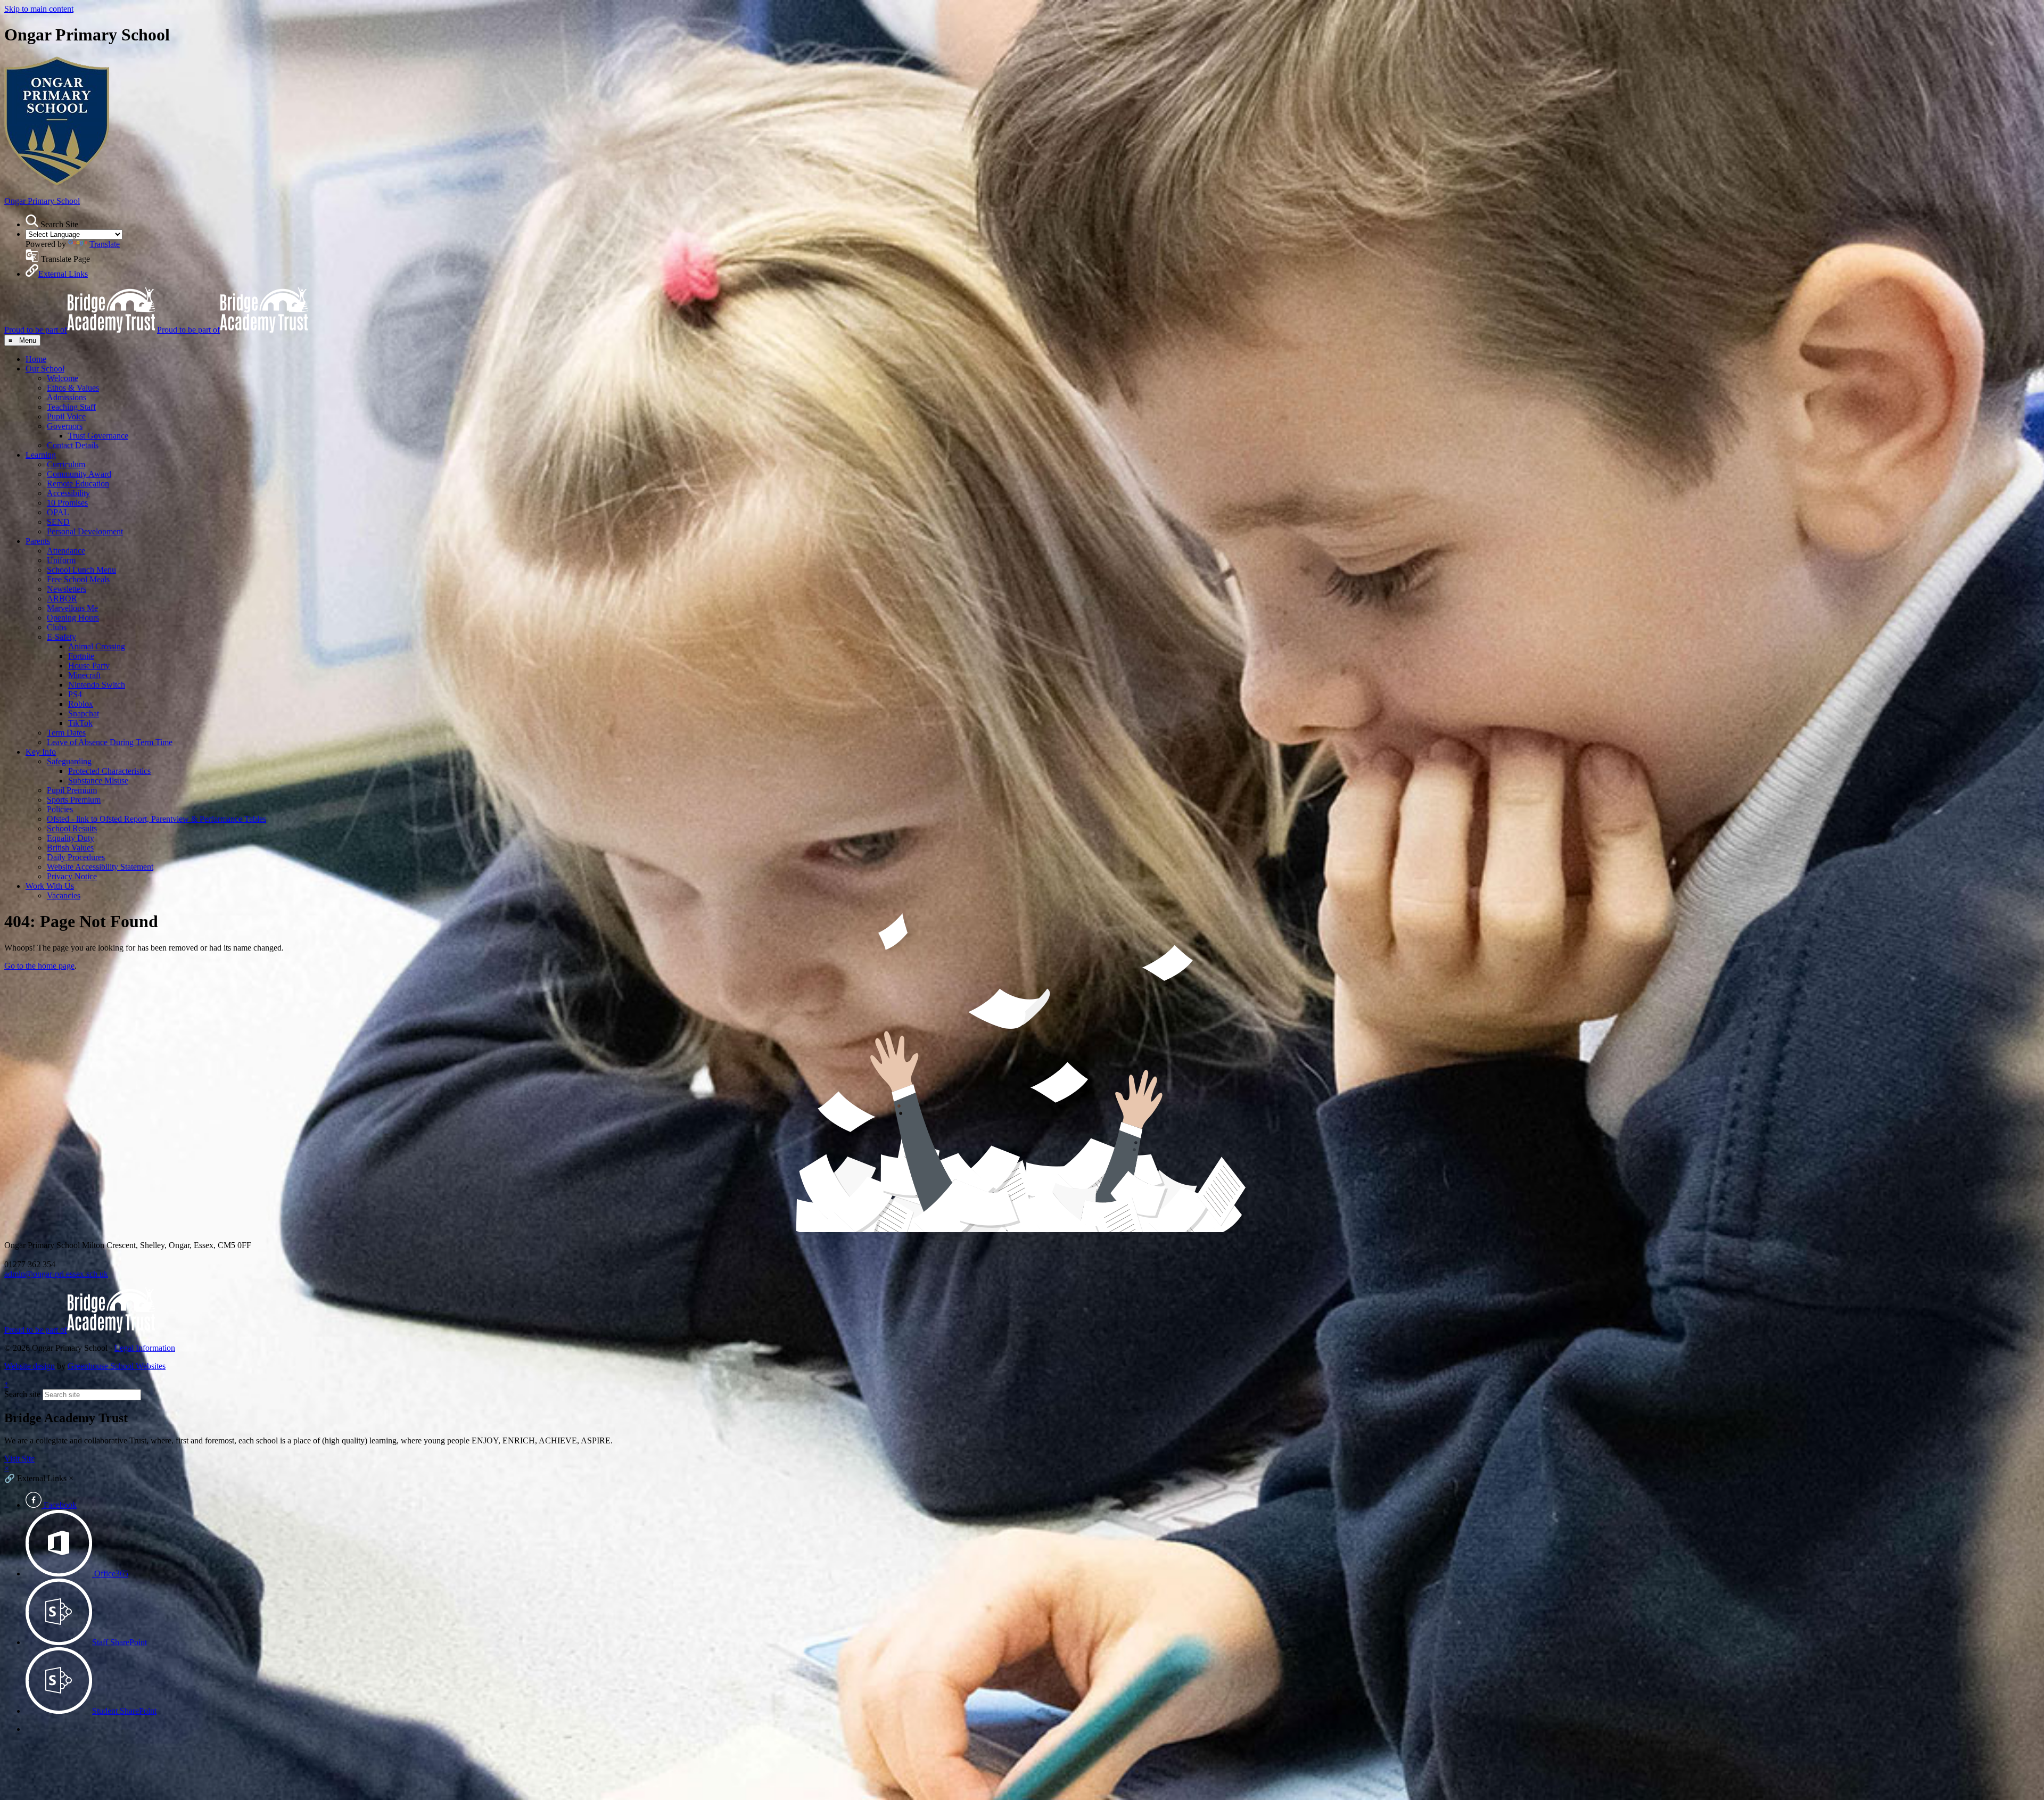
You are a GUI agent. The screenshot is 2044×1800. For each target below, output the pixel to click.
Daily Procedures (76, 857)
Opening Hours (73, 618)
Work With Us (50, 886)
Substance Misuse (98, 781)
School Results (72, 828)
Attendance (66, 551)
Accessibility (68, 493)
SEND (58, 522)
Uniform (61, 560)
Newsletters (67, 589)
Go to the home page (39, 966)
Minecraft (84, 675)
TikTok (80, 723)
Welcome (63, 378)
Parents (38, 541)
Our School (45, 369)
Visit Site (19, 1459)
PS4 (75, 694)
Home (36, 359)
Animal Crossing (97, 646)
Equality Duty (71, 838)
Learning (41, 455)
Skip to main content (39, 9)
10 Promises (67, 503)
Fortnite (81, 656)
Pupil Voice (66, 416)
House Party (89, 666)
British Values (70, 848)
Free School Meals (78, 579)
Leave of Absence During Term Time (110, 742)
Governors (65, 426)
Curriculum (66, 464)
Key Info (41, 752)
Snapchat (84, 713)
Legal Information (145, 1348)
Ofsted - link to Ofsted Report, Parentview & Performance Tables (156, 819)
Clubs (57, 627)
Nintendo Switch (97, 685)
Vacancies (64, 895)
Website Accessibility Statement (100, 867)
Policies (60, 809)
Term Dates (66, 733)
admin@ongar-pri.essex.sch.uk (56, 1274)
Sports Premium (74, 800)
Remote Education (78, 484)
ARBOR (62, 598)
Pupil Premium (72, 790)
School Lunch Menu (81, 570)
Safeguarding (69, 761)
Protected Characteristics (109, 771)
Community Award (79, 474)
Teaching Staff (71, 407)
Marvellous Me (72, 608)
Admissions (67, 397)
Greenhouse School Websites (117, 1366)
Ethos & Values (73, 388)
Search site (22, 1394)
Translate (105, 244)
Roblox (81, 704)
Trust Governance (98, 436)
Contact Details (73, 445)
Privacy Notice (72, 876)
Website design (30, 1366)
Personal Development (85, 531)
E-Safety (61, 637)
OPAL (58, 512)
